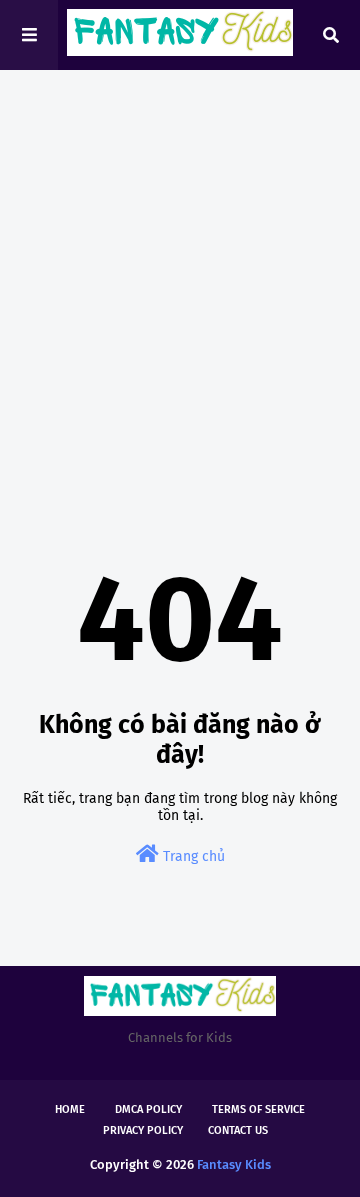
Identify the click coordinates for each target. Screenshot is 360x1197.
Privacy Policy (143, 1130)
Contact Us (238, 1130)
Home (70, 1109)
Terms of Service (258, 1109)
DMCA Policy (148, 1109)
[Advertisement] (180, 280)
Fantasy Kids (234, 1164)
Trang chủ (192, 856)
